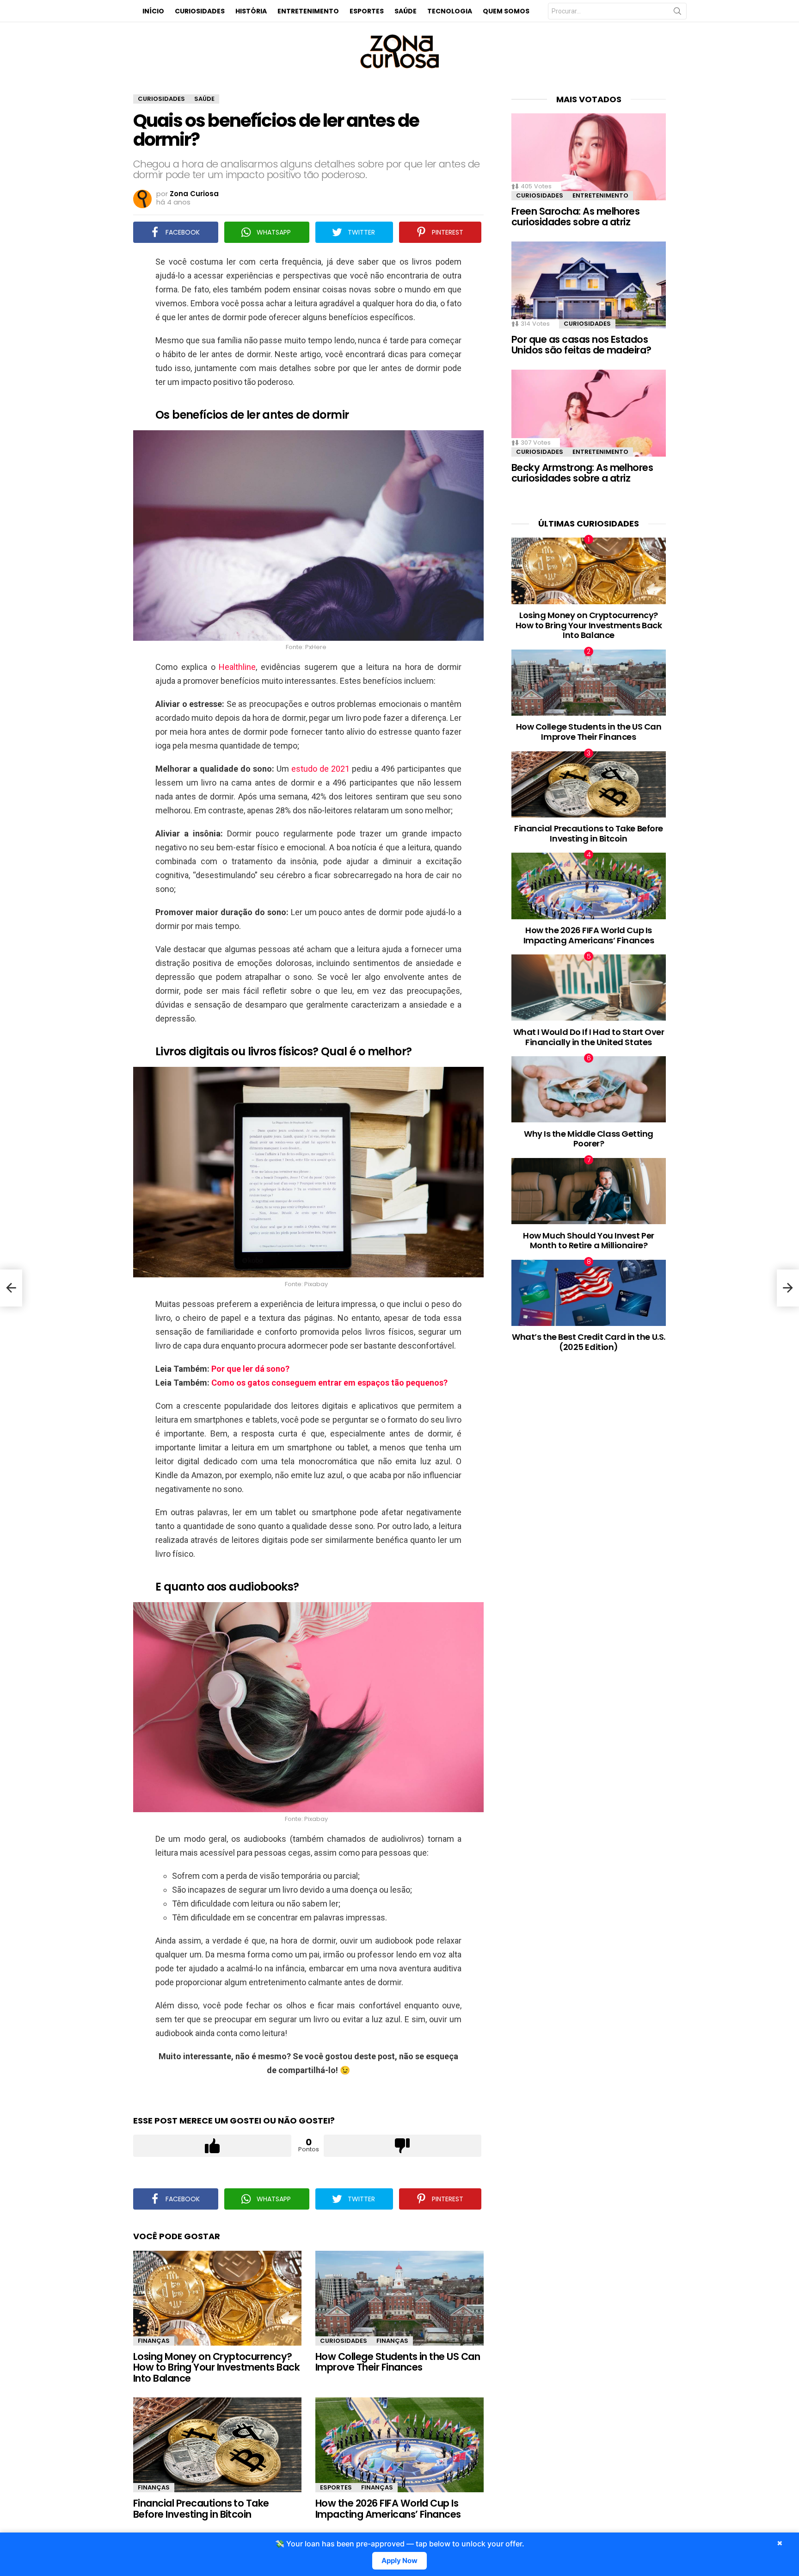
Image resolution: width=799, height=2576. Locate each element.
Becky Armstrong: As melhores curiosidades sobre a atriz (582, 473)
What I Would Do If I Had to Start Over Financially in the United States (589, 1037)
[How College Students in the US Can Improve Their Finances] (399, 2298)
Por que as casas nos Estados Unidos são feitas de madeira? (581, 345)
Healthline (237, 667)
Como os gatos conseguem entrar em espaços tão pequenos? (329, 1383)
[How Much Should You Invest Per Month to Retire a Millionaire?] (589, 1191)
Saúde (406, 11)
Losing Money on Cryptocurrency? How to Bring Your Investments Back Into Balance (216, 2367)
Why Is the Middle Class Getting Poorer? (589, 1139)
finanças (154, 2341)
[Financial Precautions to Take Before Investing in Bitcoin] (217, 2445)
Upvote (212, 2146)
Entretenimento (308, 11)
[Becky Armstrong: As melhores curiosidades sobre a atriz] (589, 413)
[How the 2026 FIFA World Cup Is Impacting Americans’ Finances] (399, 2445)
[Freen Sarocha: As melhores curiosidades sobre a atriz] (589, 157)
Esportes (367, 11)
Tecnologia (450, 11)
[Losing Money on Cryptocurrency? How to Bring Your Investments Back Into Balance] (217, 2298)
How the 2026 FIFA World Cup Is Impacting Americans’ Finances (388, 2509)
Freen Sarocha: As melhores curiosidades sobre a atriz (575, 217)
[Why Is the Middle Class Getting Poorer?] (589, 1089)
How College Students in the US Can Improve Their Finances (398, 2362)
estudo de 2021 (320, 769)
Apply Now (399, 2561)
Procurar (677, 13)
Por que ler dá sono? (250, 1369)
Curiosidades (200, 11)
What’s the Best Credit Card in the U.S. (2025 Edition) (588, 1342)
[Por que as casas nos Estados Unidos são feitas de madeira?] (589, 285)
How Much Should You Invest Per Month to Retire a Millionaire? (589, 1241)
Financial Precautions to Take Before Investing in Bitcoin (201, 2509)
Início (153, 11)
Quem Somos (506, 11)
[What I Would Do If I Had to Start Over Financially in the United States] (589, 988)
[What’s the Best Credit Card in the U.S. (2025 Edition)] (589, 1293)
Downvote (403, 2146)
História (251, 11)
